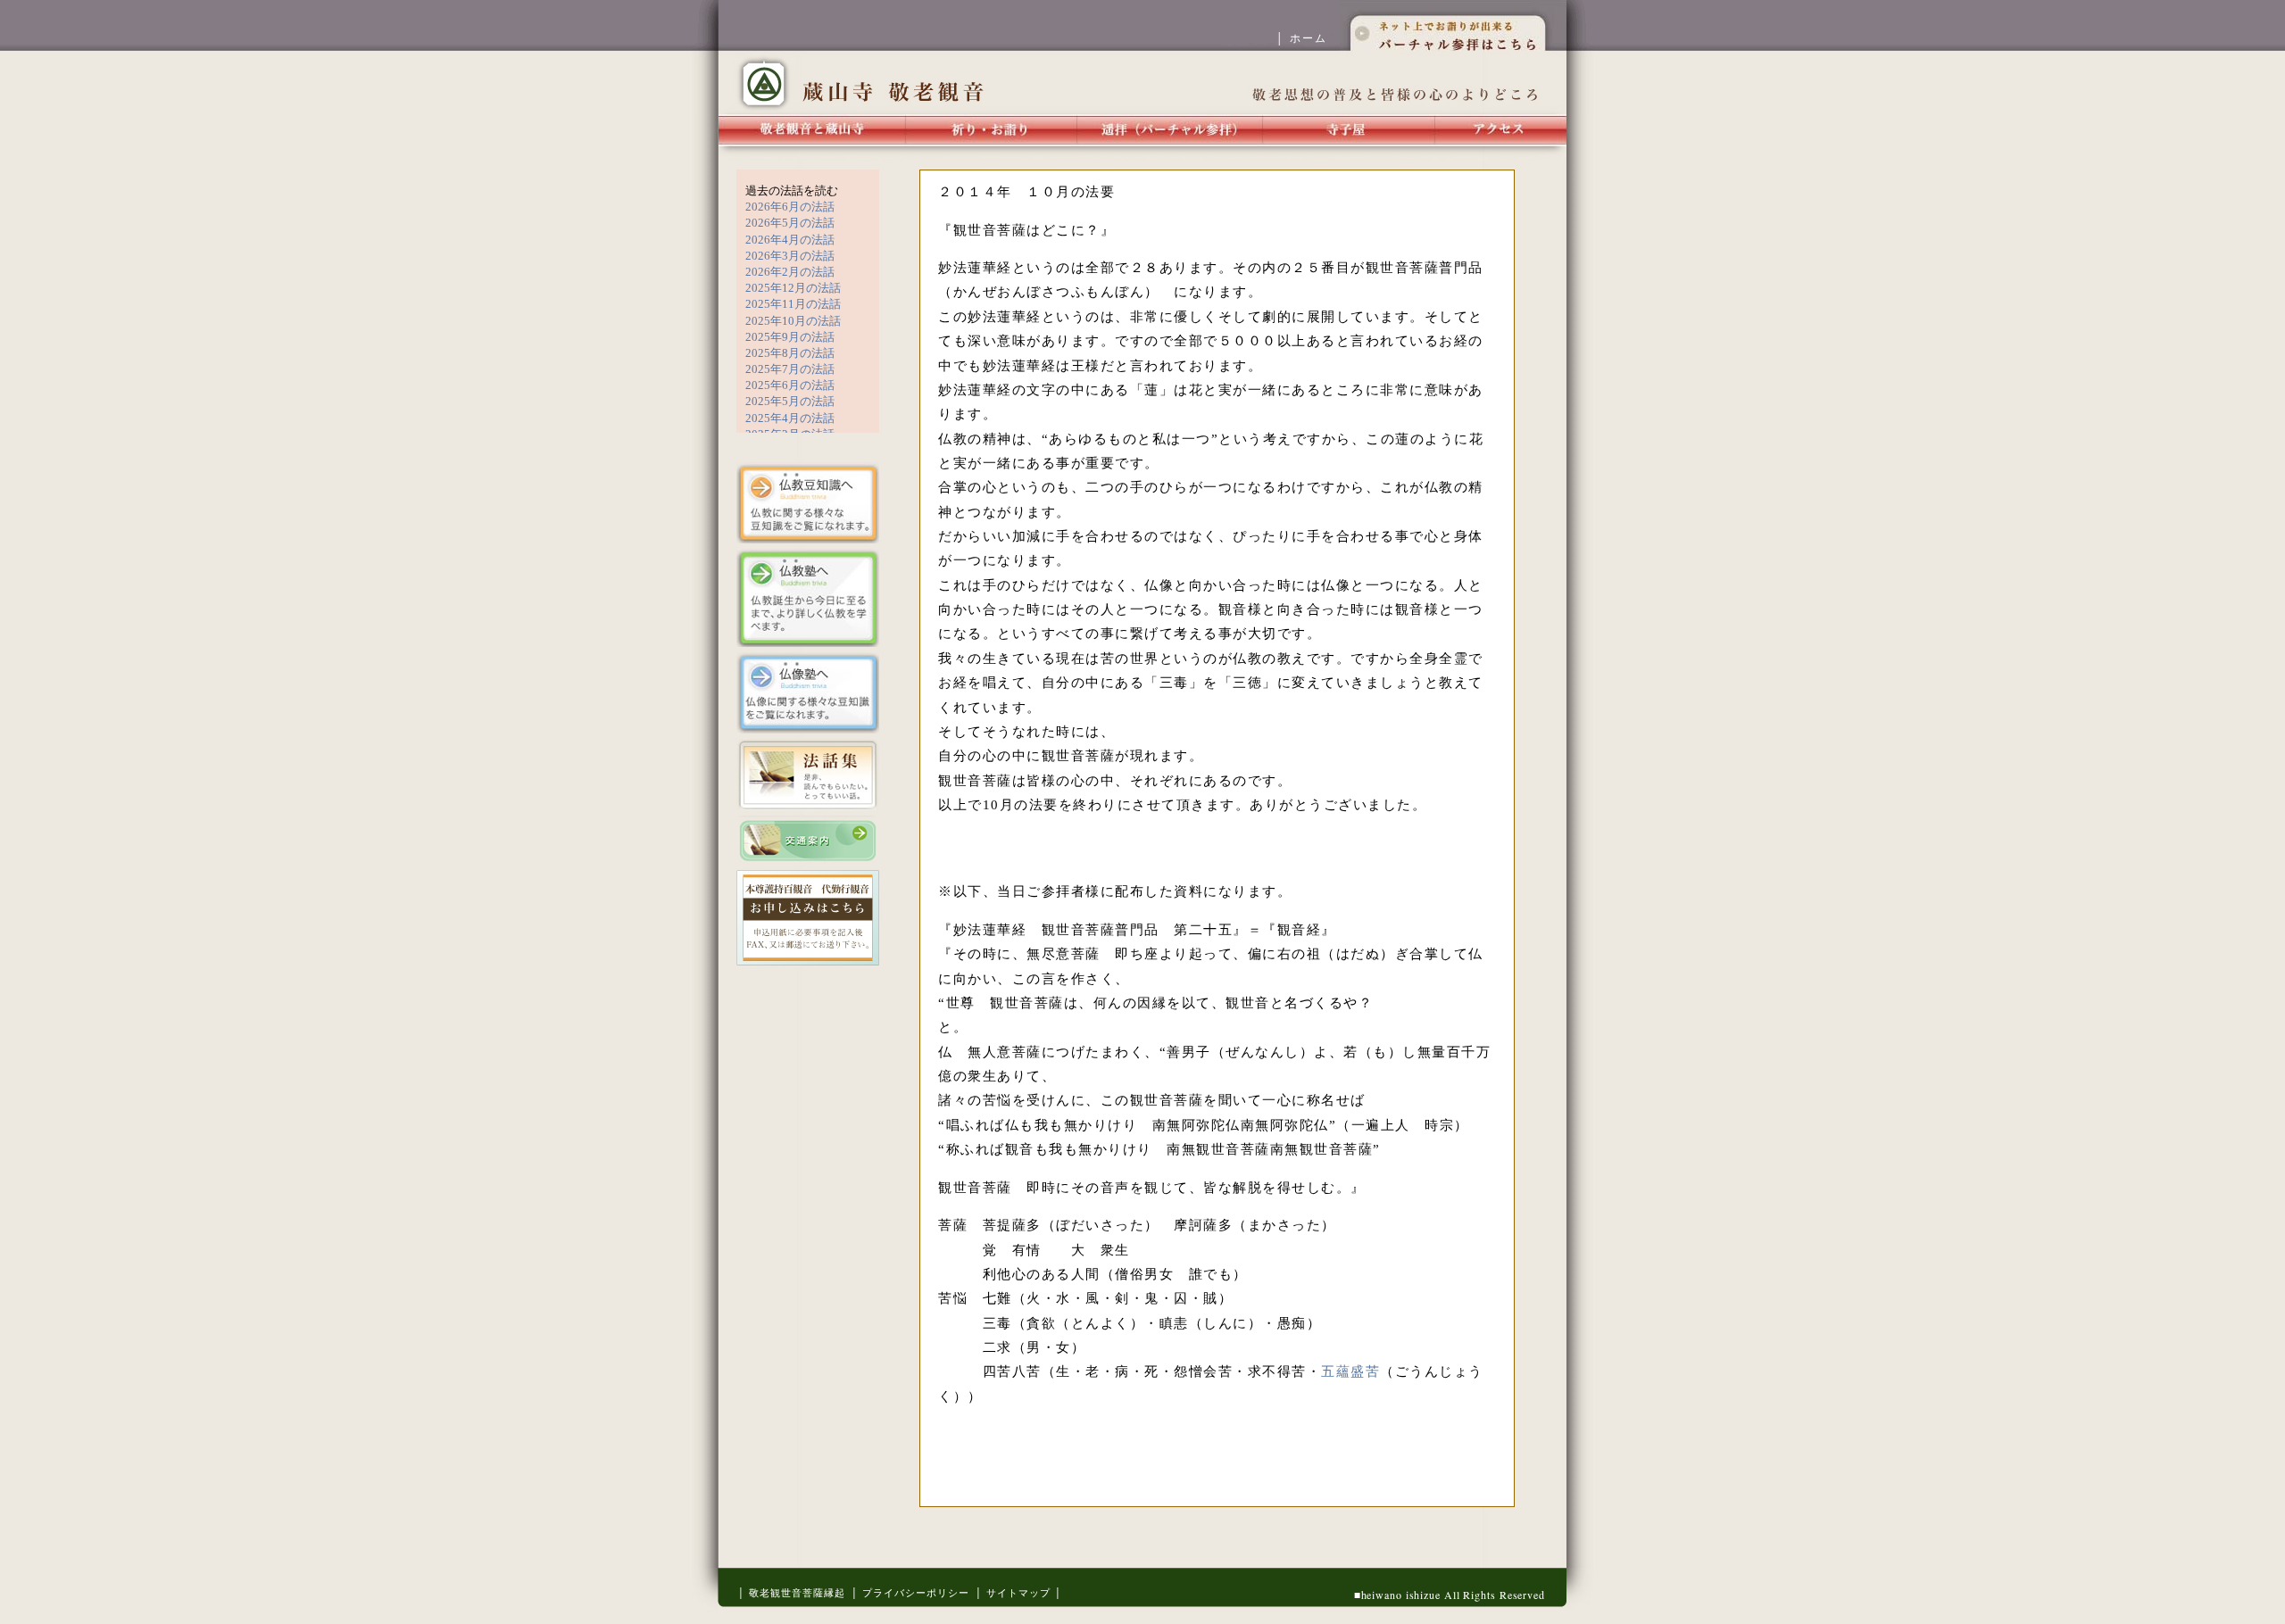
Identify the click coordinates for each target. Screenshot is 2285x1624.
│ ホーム (1308, 38)
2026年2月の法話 (790, 272)
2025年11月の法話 (793, 304)
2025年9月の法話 (790, 337)
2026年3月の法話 (790, 256)
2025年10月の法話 (793, 321)
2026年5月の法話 (790, 223)
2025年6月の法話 (790, 385)
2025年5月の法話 (790, 401)
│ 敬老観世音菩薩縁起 (791, 1593)
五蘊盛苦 (1350, 1371)
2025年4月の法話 (790, 418)
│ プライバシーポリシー (910, 1593)
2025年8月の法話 (790, 353)
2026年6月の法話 (790, 207)
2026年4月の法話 (790, 240)
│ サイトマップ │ (1018, 1593)
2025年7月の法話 (790, 369)
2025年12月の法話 (793, 288)
